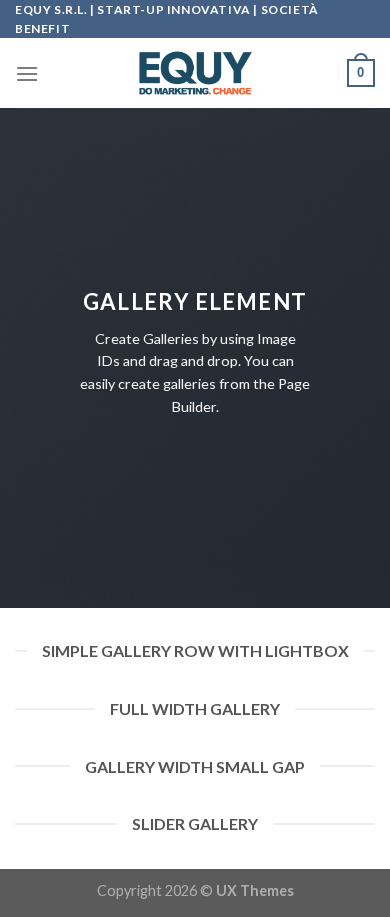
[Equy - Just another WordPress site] (195, 73)
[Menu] (27, 73)
